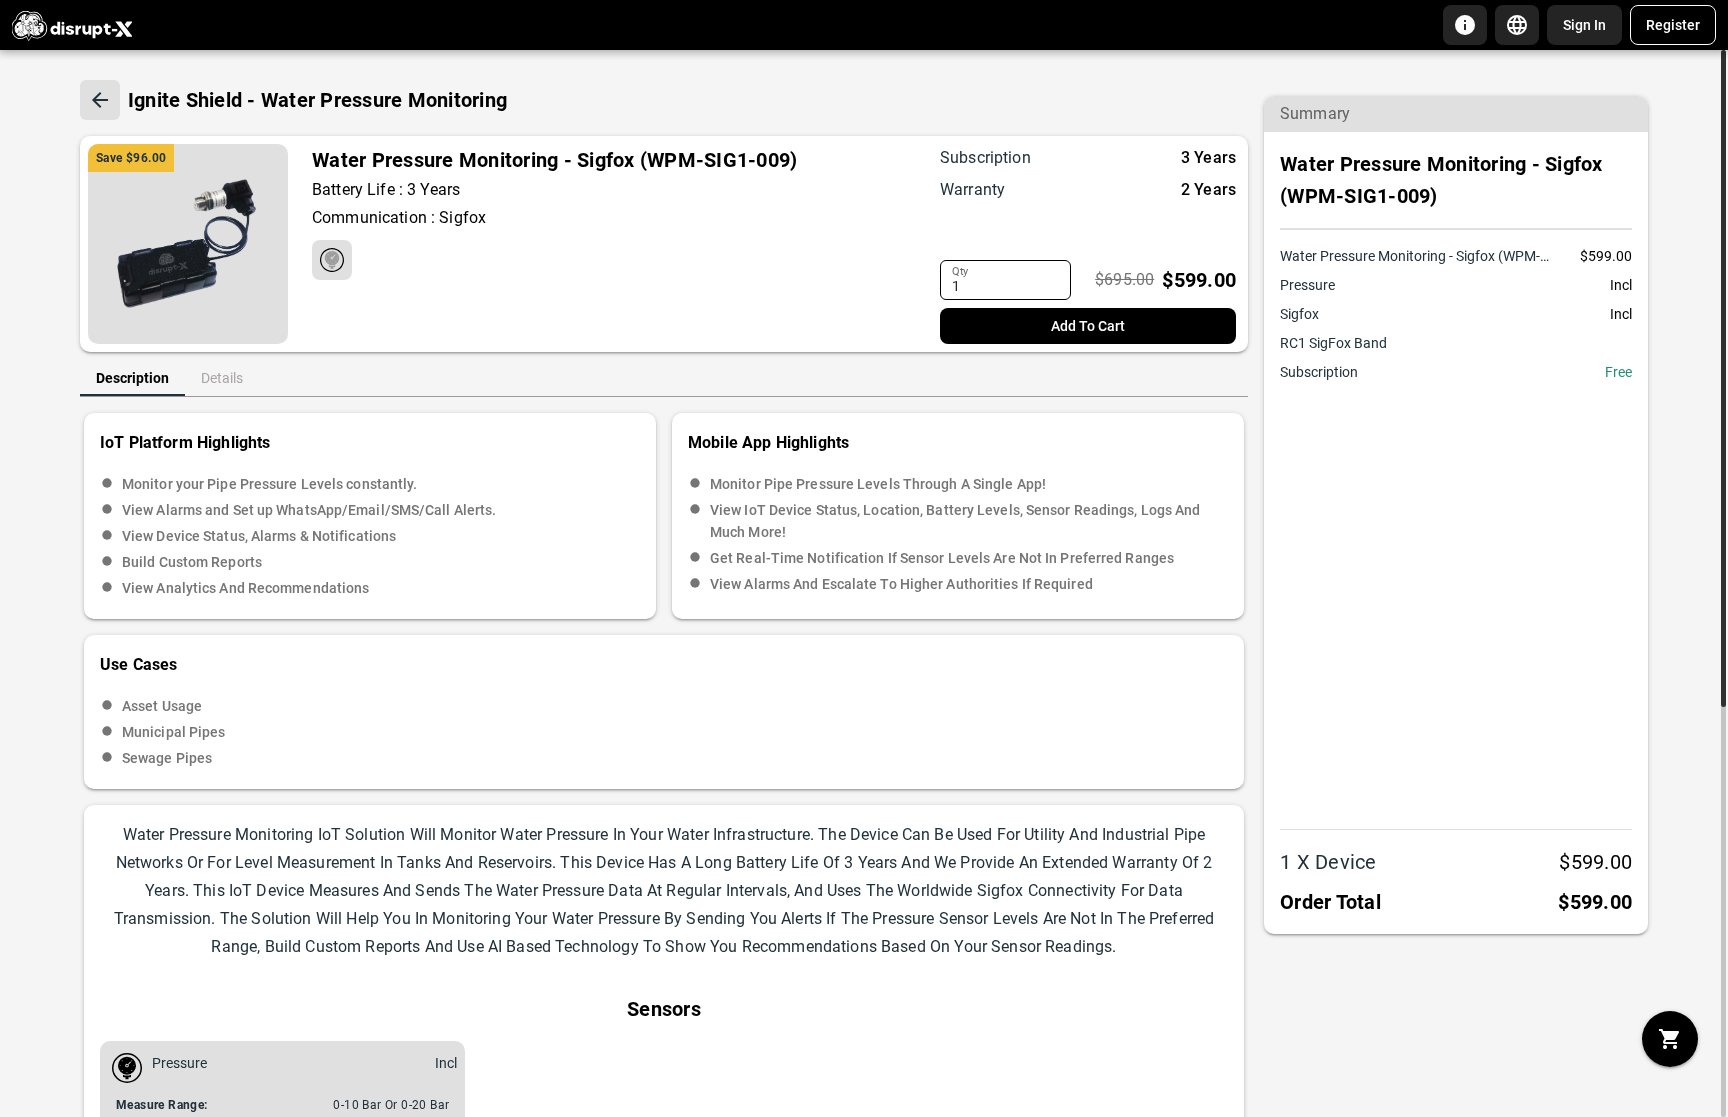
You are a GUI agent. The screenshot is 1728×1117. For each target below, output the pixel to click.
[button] (1465, 25)
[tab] (132, 378)
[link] (1584, 25)
